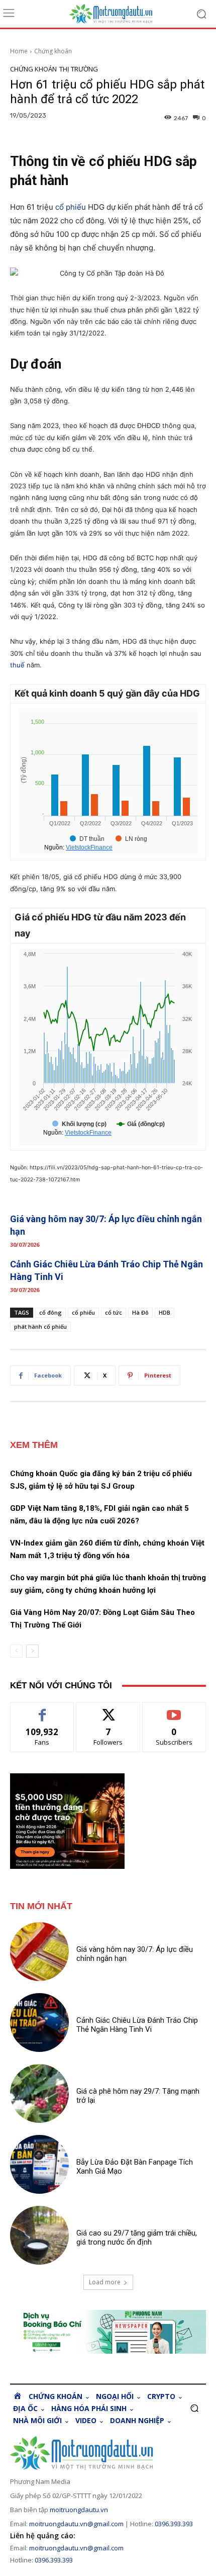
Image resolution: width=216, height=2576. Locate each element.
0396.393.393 (174, 2524)
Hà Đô (140, 1312)
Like (42, 1710)
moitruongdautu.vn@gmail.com (76, 2524)
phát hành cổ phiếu (40, 1326)
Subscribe (174, 1710)
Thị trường (79, 69)
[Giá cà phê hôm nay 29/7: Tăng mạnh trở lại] (39, 2093)
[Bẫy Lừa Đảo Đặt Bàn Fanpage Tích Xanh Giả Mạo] (39, 2164)
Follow (108, 1710)
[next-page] (32, 1651)
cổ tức (114, 1312)
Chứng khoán (53, 51)
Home (19, 51)
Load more (105, 2282)
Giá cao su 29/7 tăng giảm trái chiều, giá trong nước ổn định (137, 2238)
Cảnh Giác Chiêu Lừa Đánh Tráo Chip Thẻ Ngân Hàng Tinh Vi (137, 2025)
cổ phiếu (71, 207)
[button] (194, 2408)
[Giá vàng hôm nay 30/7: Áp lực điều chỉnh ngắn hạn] (39, 1952)
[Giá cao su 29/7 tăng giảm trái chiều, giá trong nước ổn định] (39, 2235)
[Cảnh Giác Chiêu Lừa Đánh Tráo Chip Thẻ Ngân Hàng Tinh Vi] (39, 2023)
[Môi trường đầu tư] (118, 14)
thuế (17, 665)
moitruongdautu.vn (79, 2510)
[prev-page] (16, 1651)
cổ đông (50, 1312)
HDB (165, 1312)
